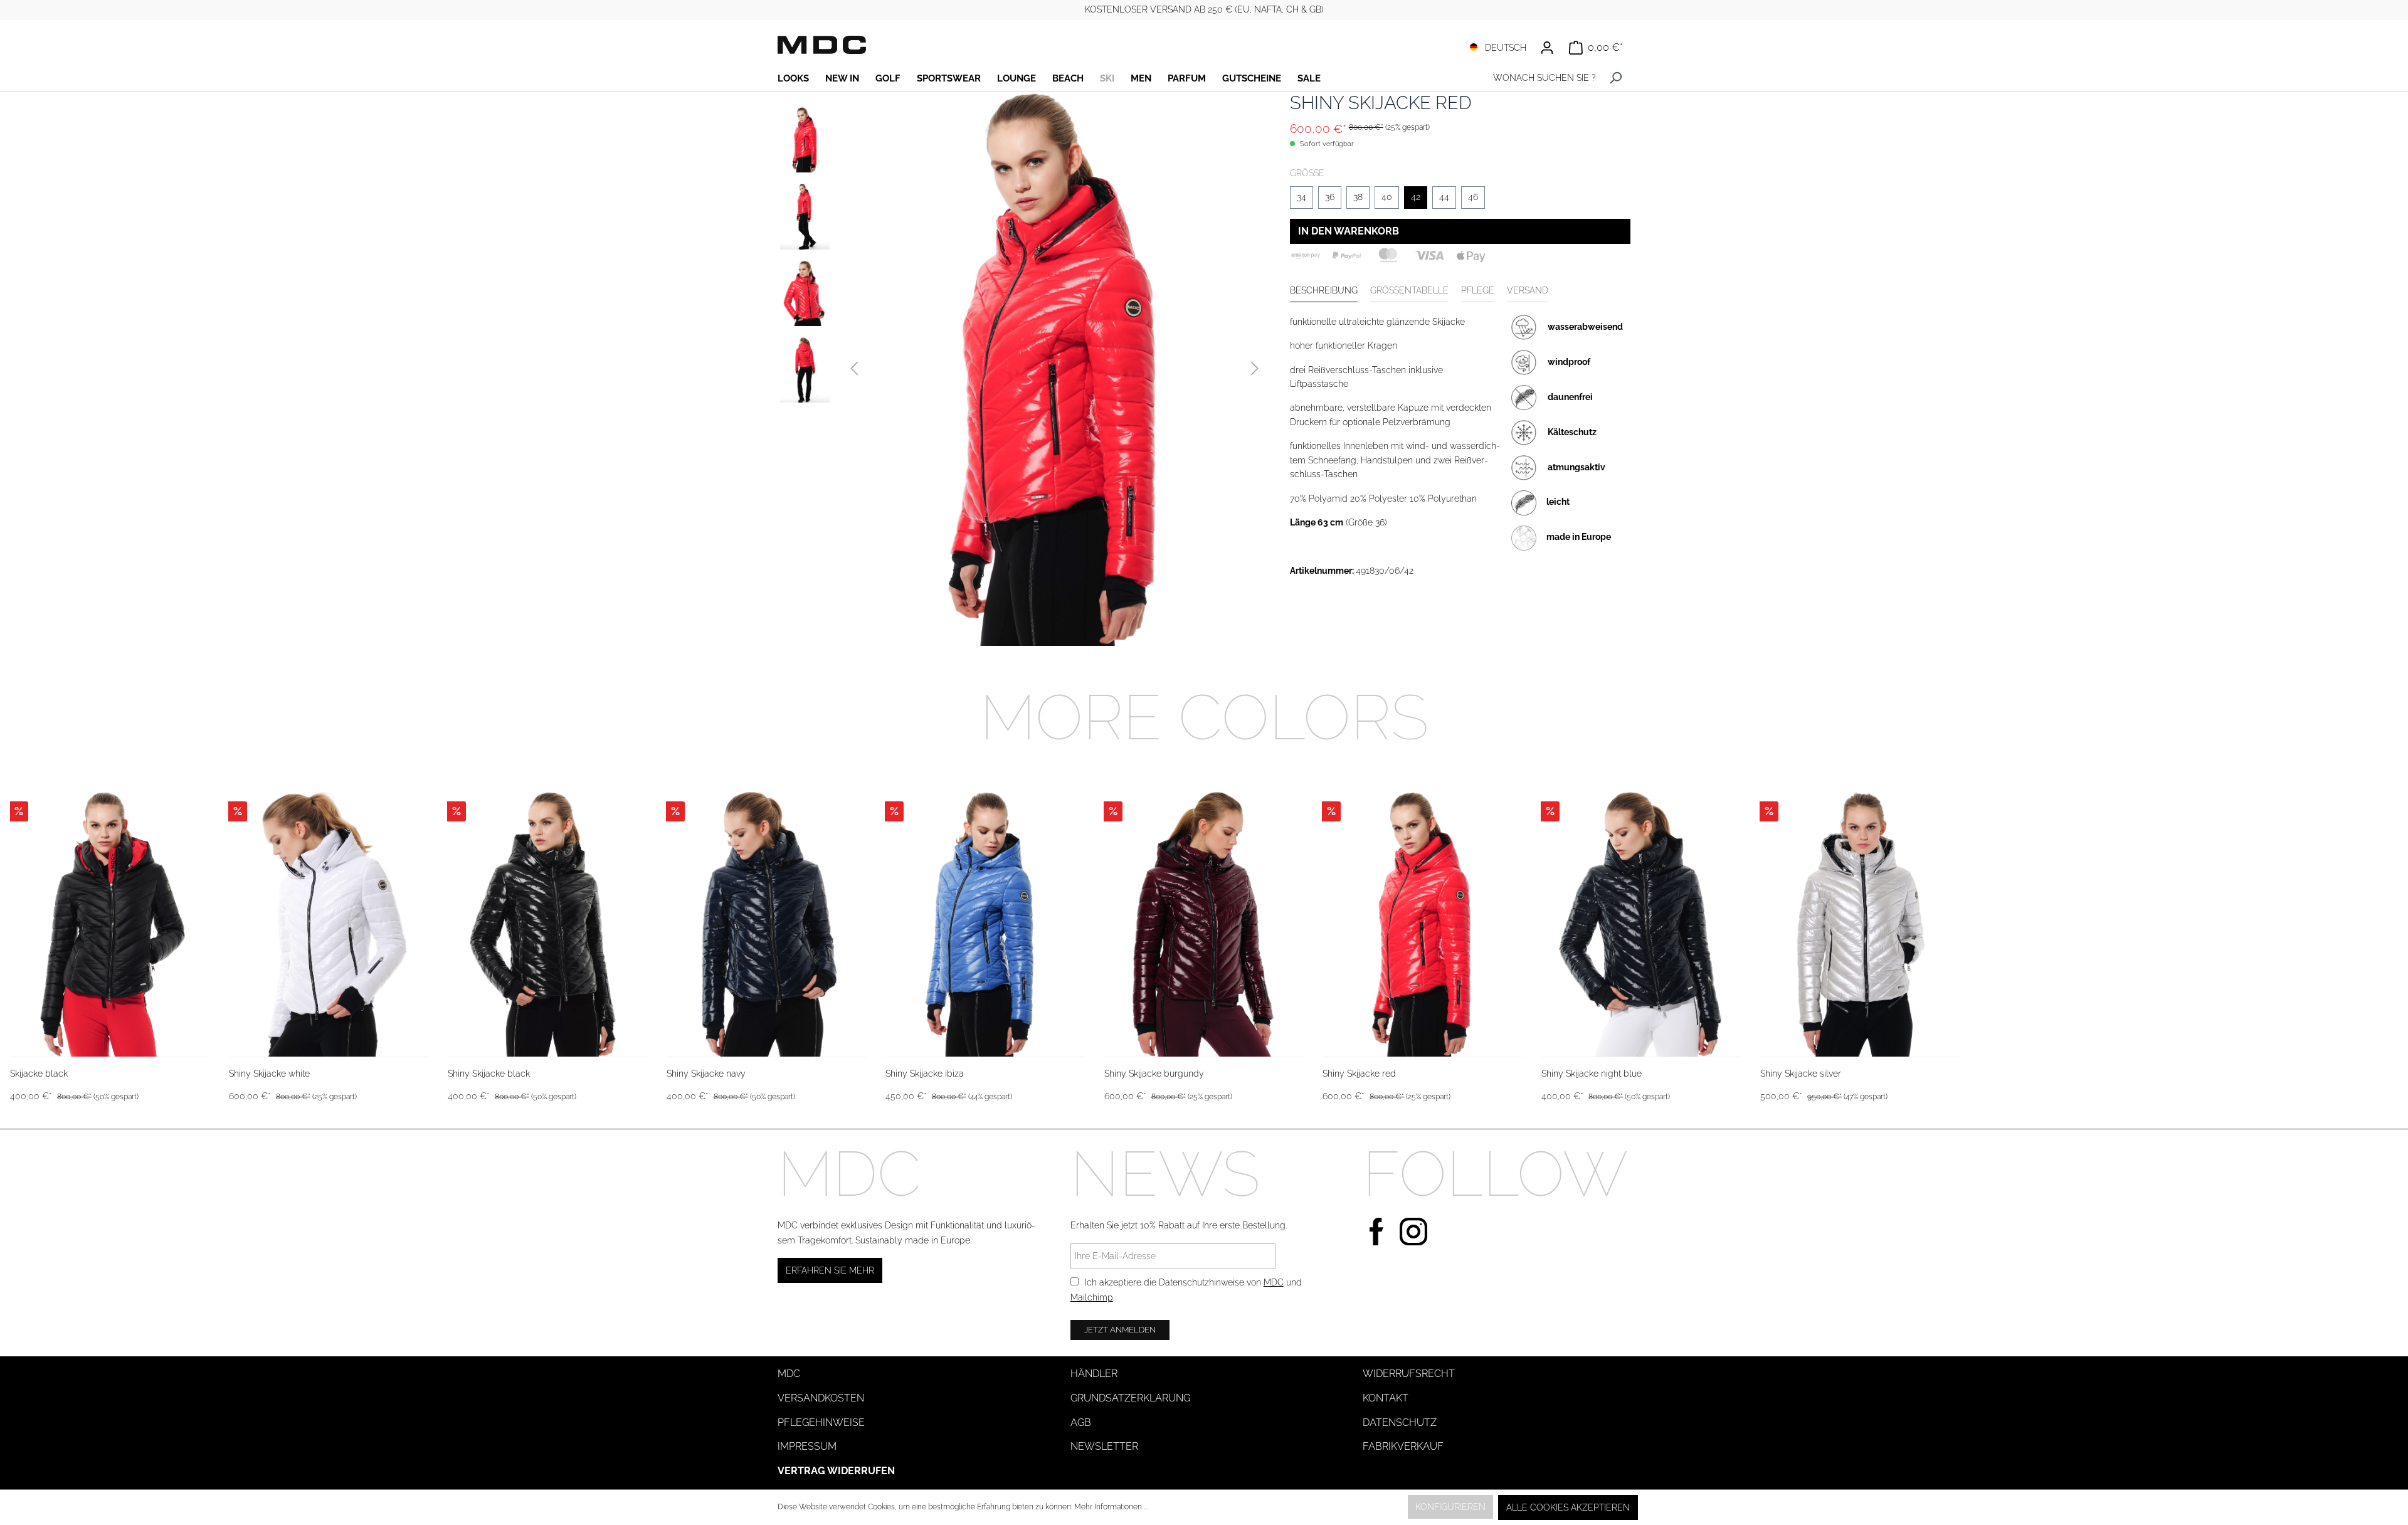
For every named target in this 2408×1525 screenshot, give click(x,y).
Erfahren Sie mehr (830, 1270)
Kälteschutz (1572, 431)
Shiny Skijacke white (269, 1074)
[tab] (1324, 291)
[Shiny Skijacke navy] (767, 924)
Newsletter (1104, 1446)
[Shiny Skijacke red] (1423, 924)
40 (1387, 197)
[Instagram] (1413, 1230)
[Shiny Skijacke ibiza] (985, 924)
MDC (1274, 1282)
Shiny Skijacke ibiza (925, 1074)
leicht (1558, 502)
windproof (1569, 361)
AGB (1081, 1422)
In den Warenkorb (1349, 231)
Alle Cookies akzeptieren (1568, 1507)
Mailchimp (1092, 1297)
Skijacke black (39, 1074)
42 (1416, 197)
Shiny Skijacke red (1359, 1074)
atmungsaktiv (1576, 467)
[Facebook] (1376, 1230)
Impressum (807, 1446)
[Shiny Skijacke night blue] (1641, 924)
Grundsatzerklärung (1130, 1398)
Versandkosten (821, 1398)
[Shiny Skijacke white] (329, 924)
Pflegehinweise (821, 1422)
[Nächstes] (1255, 369)
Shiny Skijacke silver (1801, 1074)
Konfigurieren (1450, 1507)
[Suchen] (1616, 78)
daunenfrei (1570, 396)
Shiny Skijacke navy (706, 1074)
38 (1358, 197)
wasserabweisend (1585, 326)
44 (1444, 197)
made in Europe (1579, 537)
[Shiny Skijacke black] (548, 924)
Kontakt (1386, 1398)
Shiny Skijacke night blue (1592, 1074)
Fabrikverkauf (1403, 1446)
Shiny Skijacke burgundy (1154, 1074)
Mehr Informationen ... (1111, 1507)
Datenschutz (1400, 1422)
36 (1330, 197)
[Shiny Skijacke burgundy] (1204, 924)
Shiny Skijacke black (489, 1074)
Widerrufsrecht (1409, 1374)
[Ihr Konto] (1547, 48)
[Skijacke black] (110, 924)
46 (1473, 197)
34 (1302, 197)
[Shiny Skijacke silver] (1860, 924)
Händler (1094, 1374)
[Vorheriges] (854, 369)
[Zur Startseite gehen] (822, 45)
